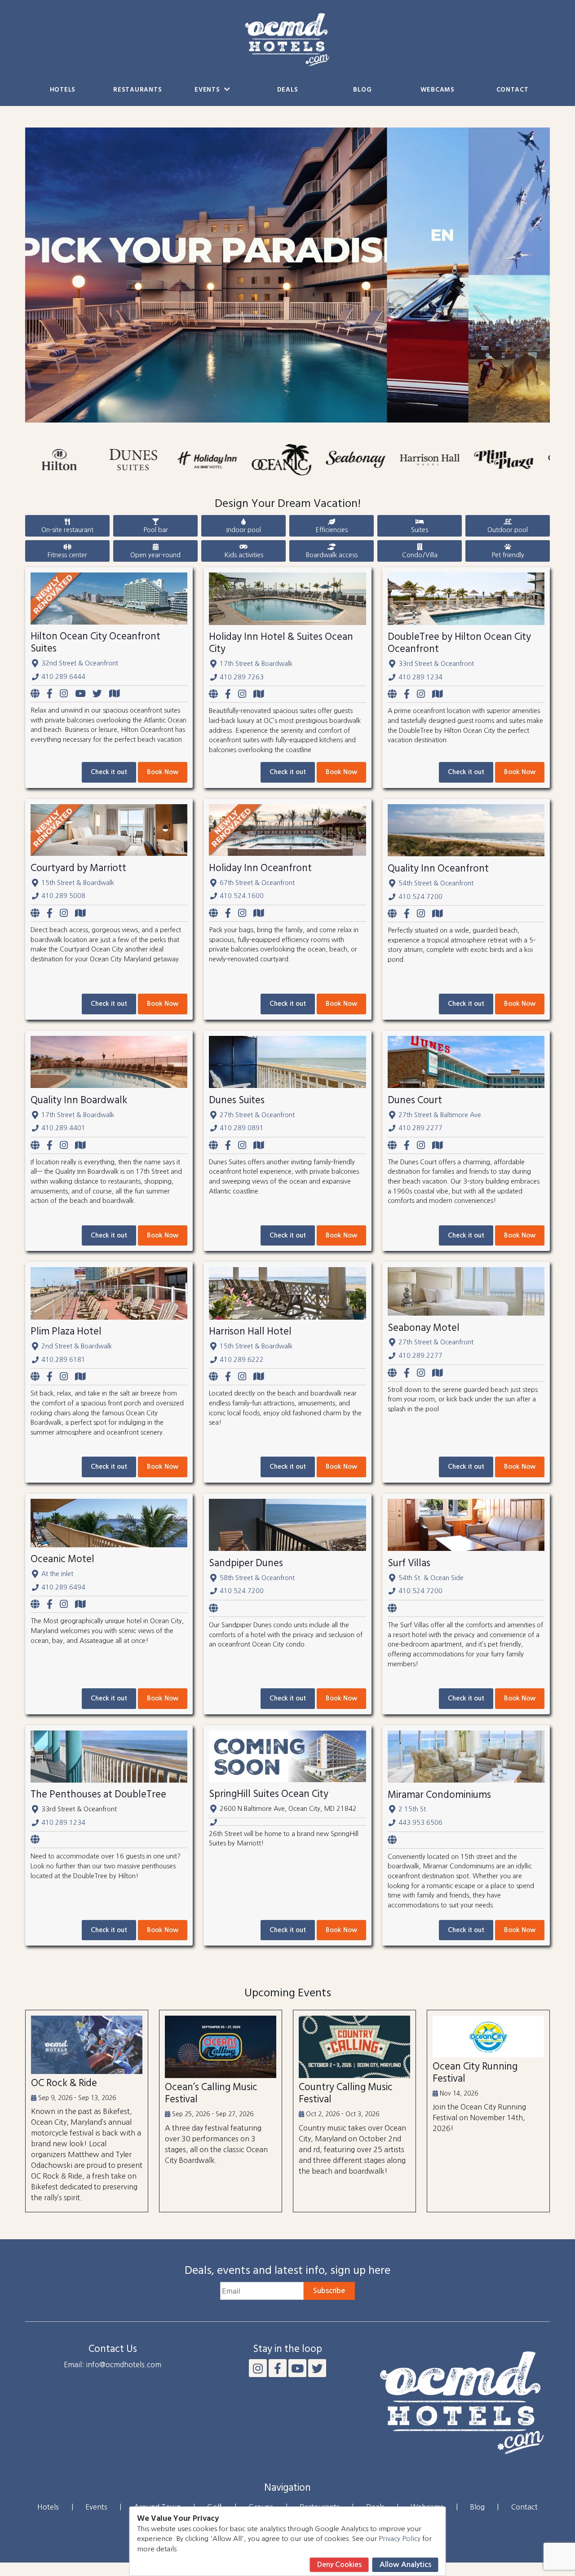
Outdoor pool (508, 530)
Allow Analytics (405, 2565)
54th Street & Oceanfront (436, 883)
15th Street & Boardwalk (78, 883)
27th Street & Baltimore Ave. (441, 1115)
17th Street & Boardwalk (256, 664)
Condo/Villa (420, 555)
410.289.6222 (242, 1360)
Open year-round (155, 555)
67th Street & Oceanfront (257, 883)
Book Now (163, 772)
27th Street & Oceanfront (257, 1115)
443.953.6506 (420, 1823)
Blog (362, 90)
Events (208, 90)
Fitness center (67, 555)
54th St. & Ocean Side (431, 1578)
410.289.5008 (63, 896)
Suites (420, 530)
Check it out (109, 772)
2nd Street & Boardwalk (77, 1346)
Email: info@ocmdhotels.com (113, 2365)
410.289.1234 (420, 677)
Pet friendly (508, 555)
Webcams (438, 90)
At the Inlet (57, 1574)
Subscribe (329, 2291)
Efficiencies (332, 530)
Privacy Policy (400, 2539)
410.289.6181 (63, 1360)
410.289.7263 (242, 677)
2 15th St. (413, 1809)
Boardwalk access (332, 555)
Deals (288, 90)
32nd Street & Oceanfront (80, 663)
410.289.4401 (63, 1128)
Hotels (63, 90)
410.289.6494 (63, 1587)
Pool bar (156, 530)
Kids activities (244, 555)
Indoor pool (244, 530)
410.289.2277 (420, 1128)
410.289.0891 (242, 1128)
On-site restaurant (67, 530)
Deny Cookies (339, 2565)
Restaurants (137, 90)
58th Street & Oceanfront (257, 1578)
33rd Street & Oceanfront (436, 664)
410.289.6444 (63, 677)
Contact (513, 90)
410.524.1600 (242, 896)
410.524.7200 (420, 897)
